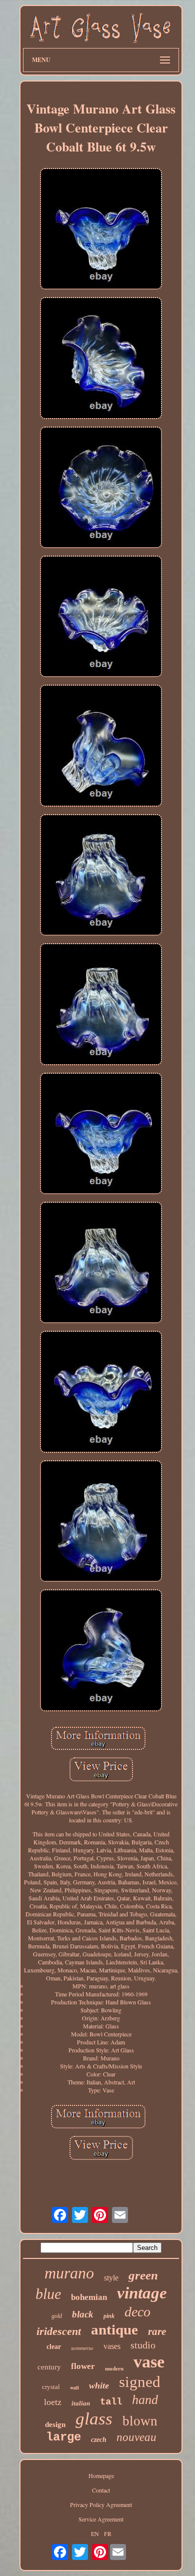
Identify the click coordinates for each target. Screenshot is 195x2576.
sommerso (82, 2348)
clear (54, 2347)
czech (99, 2440)
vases (112, 2346)
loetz (53, 2402)
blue (48, 2294)
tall (111, 2402)
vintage (142, 2293)
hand (145, 2400)
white (99, 2385)
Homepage (101, 2475)
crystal (51, 2387)
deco (137, 2312)
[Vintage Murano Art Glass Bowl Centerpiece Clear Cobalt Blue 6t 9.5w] (101, 230)
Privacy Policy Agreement (101, 2504)
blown (140, 2421)
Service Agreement (101, 2519)
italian (81, 2403)
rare (157, 2331)
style (111, 2278)
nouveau (136, 2437)
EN (95, 2533)
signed (140, 2382)
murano (69, 2273)
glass (94, 2419)
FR (108, 2533)
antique (114, 2329)
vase (149, 2362)
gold (57, 2316)
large (63, 2437)
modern (114, 2368)
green (143, 2275)
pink (109, 2316)
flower (83, 2366)
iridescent (59, 2331)
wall (74, 2387)
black (83, 2314)
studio (143, 2345)
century (49, 2367)
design (55, 2424)
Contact (101, 2490)
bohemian (89, 2297)
